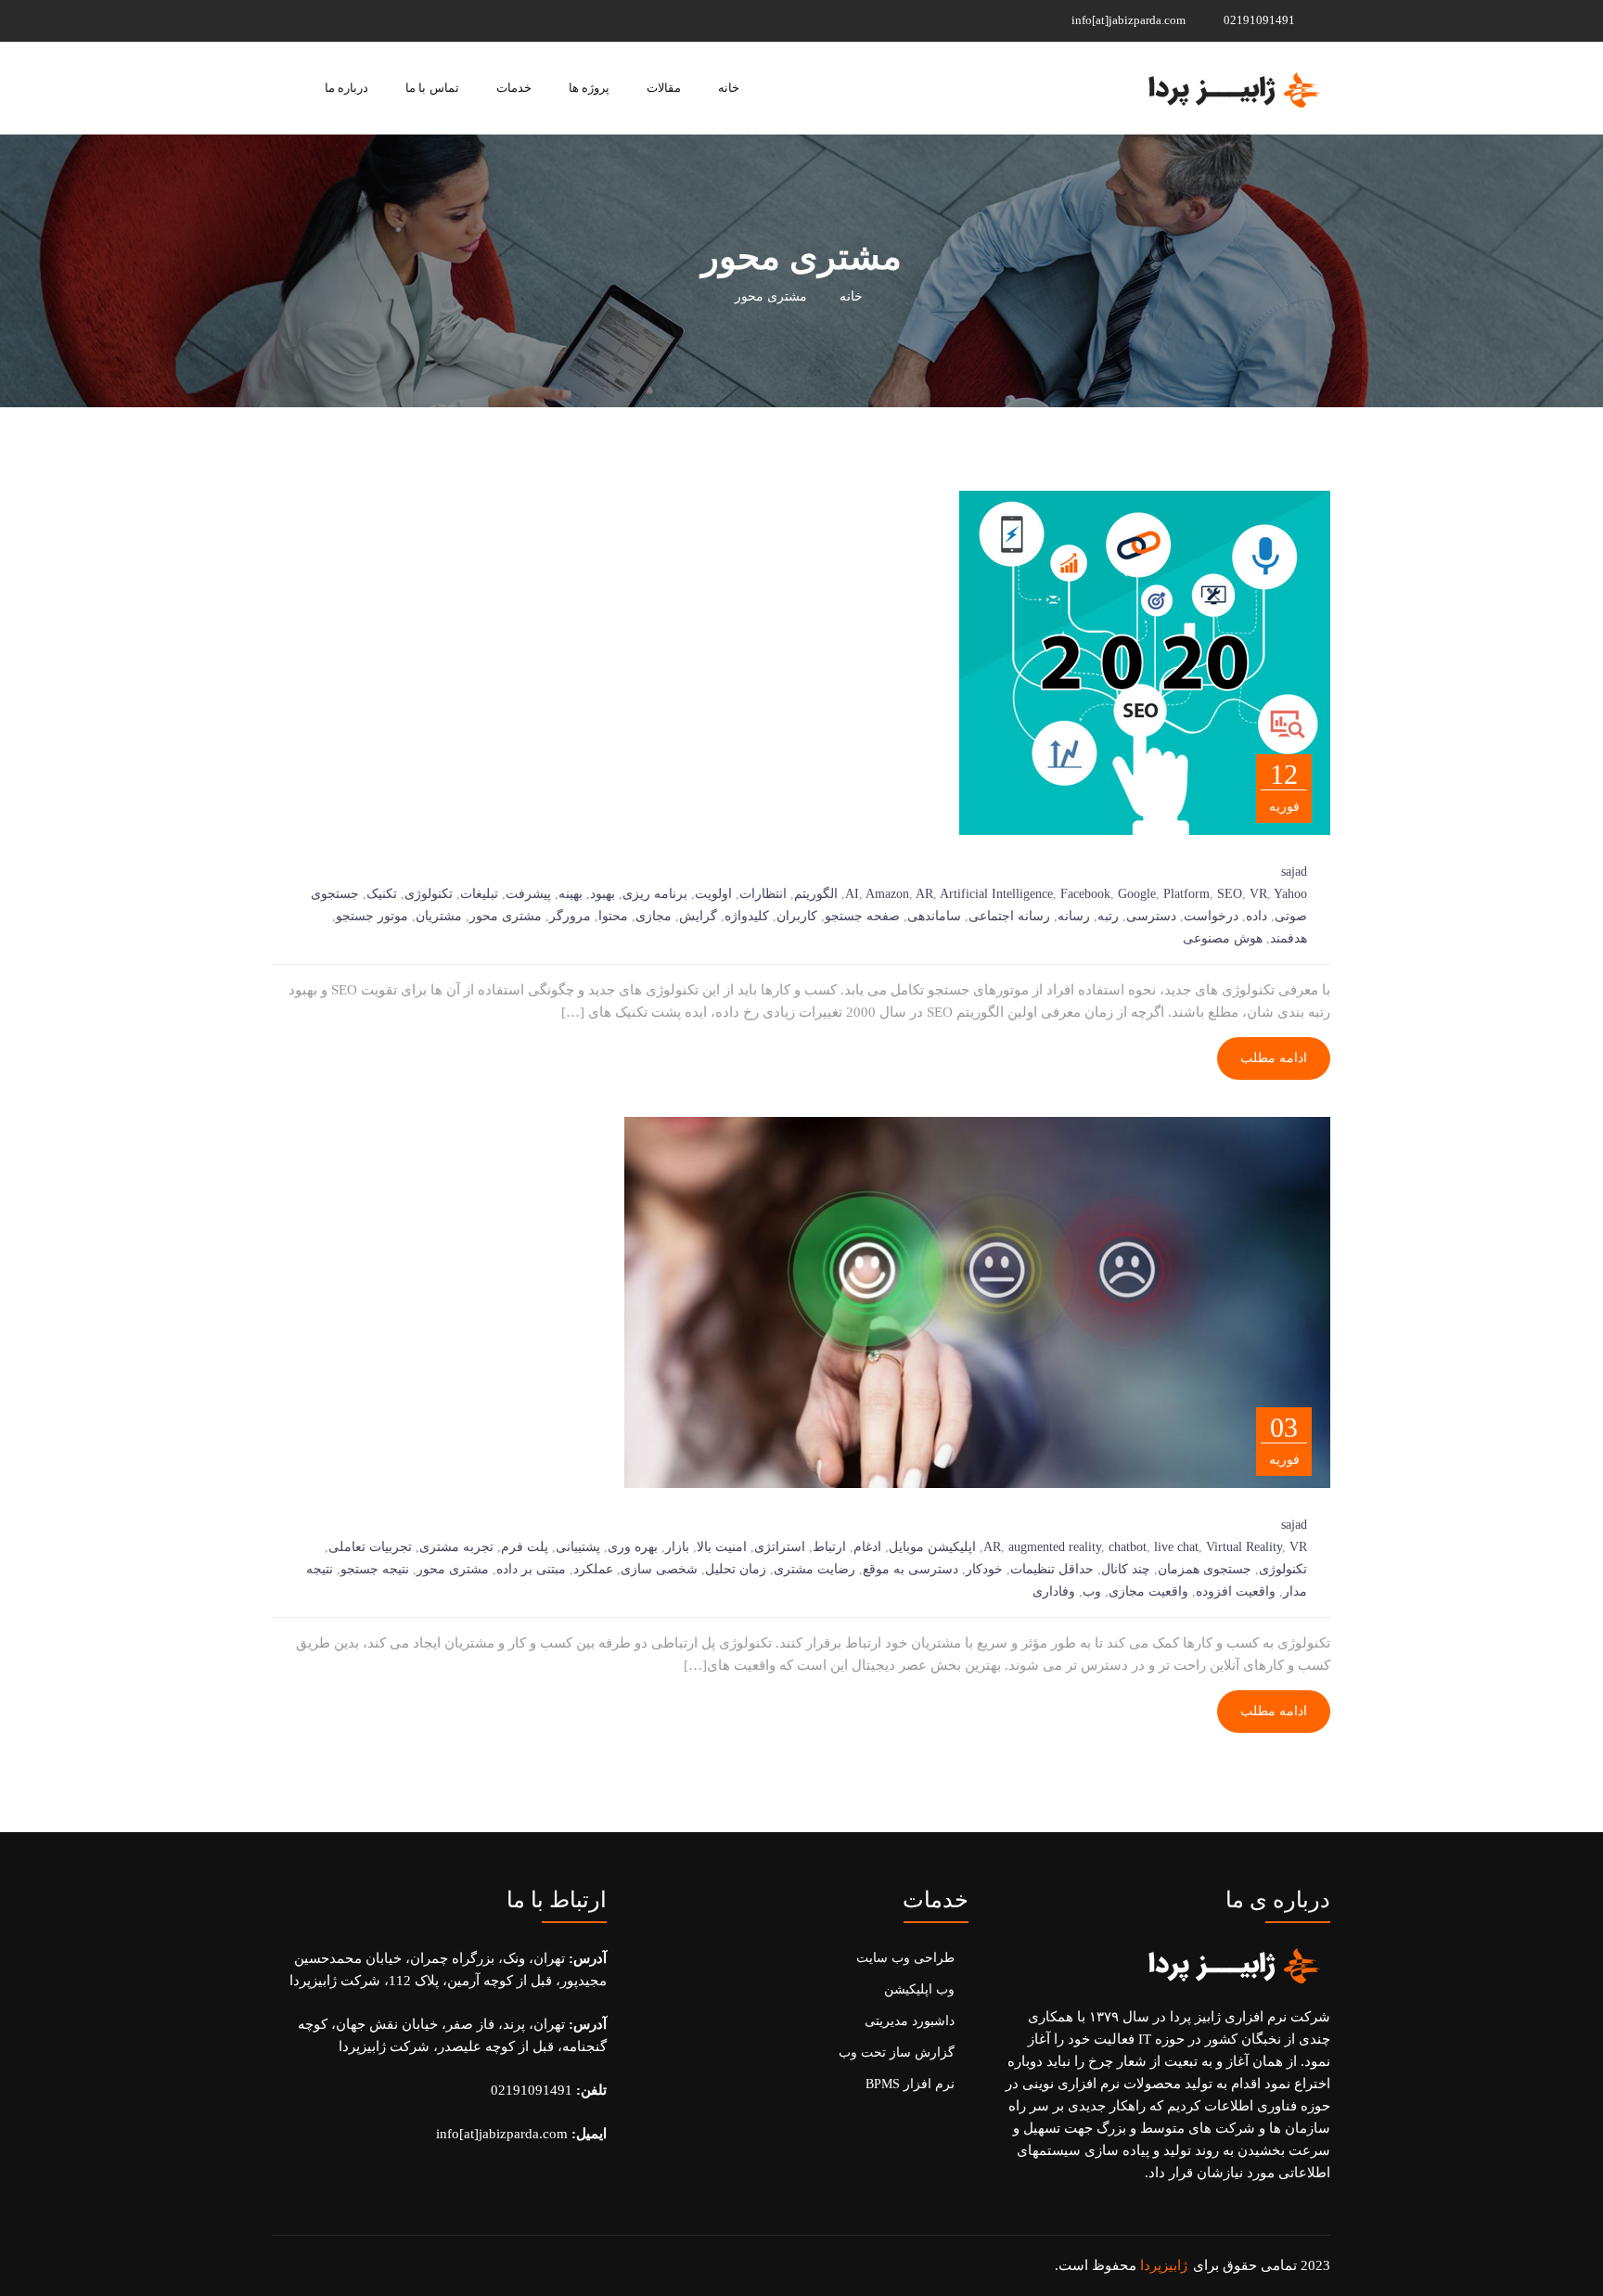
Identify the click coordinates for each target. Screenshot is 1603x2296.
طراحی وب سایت (905, 1958)
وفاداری (1054, 1591)
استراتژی (780, 1547)
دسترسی (1151, 916)
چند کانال (1126, 1569)
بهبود (603, 894)
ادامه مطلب (1274, 1058)
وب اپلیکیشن (919, 1989)
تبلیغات (479, 894)
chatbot (1128, 1547)
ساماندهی (934, 916)
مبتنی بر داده (531, 1569)
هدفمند (1289, 938)
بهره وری (633, 1547)
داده (1257, 916)
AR (924, 894)
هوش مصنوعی (1223, 938)
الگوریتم (816, 894)
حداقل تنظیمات (1052, 1569)
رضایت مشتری (814, 1569)
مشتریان (439, 916)
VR (1258, 894)
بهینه (571, 894)
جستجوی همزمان (1205, 1569)
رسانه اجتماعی (1009, 916)
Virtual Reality (1244, 1547)
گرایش (698, 916)
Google (1137, 894)
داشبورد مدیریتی (910, 2021)
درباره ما (346, 88)
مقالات (664, 88)
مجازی (654, 916)
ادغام (867, 1547)
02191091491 (1261, 20)
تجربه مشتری (456, 1547)
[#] (394, 20)
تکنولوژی (429, 894)
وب (1092, 1591)
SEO (1230, 894)
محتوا (613, 916)
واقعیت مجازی (1148, 1591)
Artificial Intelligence (996, 894)
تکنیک (382, 894)
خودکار (984, 1569)
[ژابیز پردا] (1231, 88)
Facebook (1085, 894)
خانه (729, 88)
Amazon (887, 894)
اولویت (713, 894)
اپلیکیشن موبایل (932, 1547)
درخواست (1211, 916)
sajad (1294, 872)
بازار (677, 1547)
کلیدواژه (747, 916)
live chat (1176, 1547)
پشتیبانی (578, 1547)
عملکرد (593, 1569)
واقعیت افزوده (1236, 1591)
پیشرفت (528, 894)
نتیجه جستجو (375, 1569)
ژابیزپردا (1164, 2265)
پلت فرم (525, 1547)
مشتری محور (506, 916)
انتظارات (763, 894)
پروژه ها (589, 88)
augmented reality (1055, 1547)
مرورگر (570, 916)
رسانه (1074, 916)
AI (852, 894)
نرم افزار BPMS (910, 2084)
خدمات (514, 88)
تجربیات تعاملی (370, 1547)
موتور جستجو (372, 916)
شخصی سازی (659, 1569)
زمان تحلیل (736, 1569)
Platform (1186, 894)
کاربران (797, 916)
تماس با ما (432, 88)
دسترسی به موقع (911, 1569)
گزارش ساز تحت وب (897, 2052)
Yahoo (1290, 894)
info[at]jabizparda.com (1130, 20)
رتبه (1108, 916)
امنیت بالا (722, 1547)
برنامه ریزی (655, 894)
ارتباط (829, 1547)
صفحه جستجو (862, 916)
